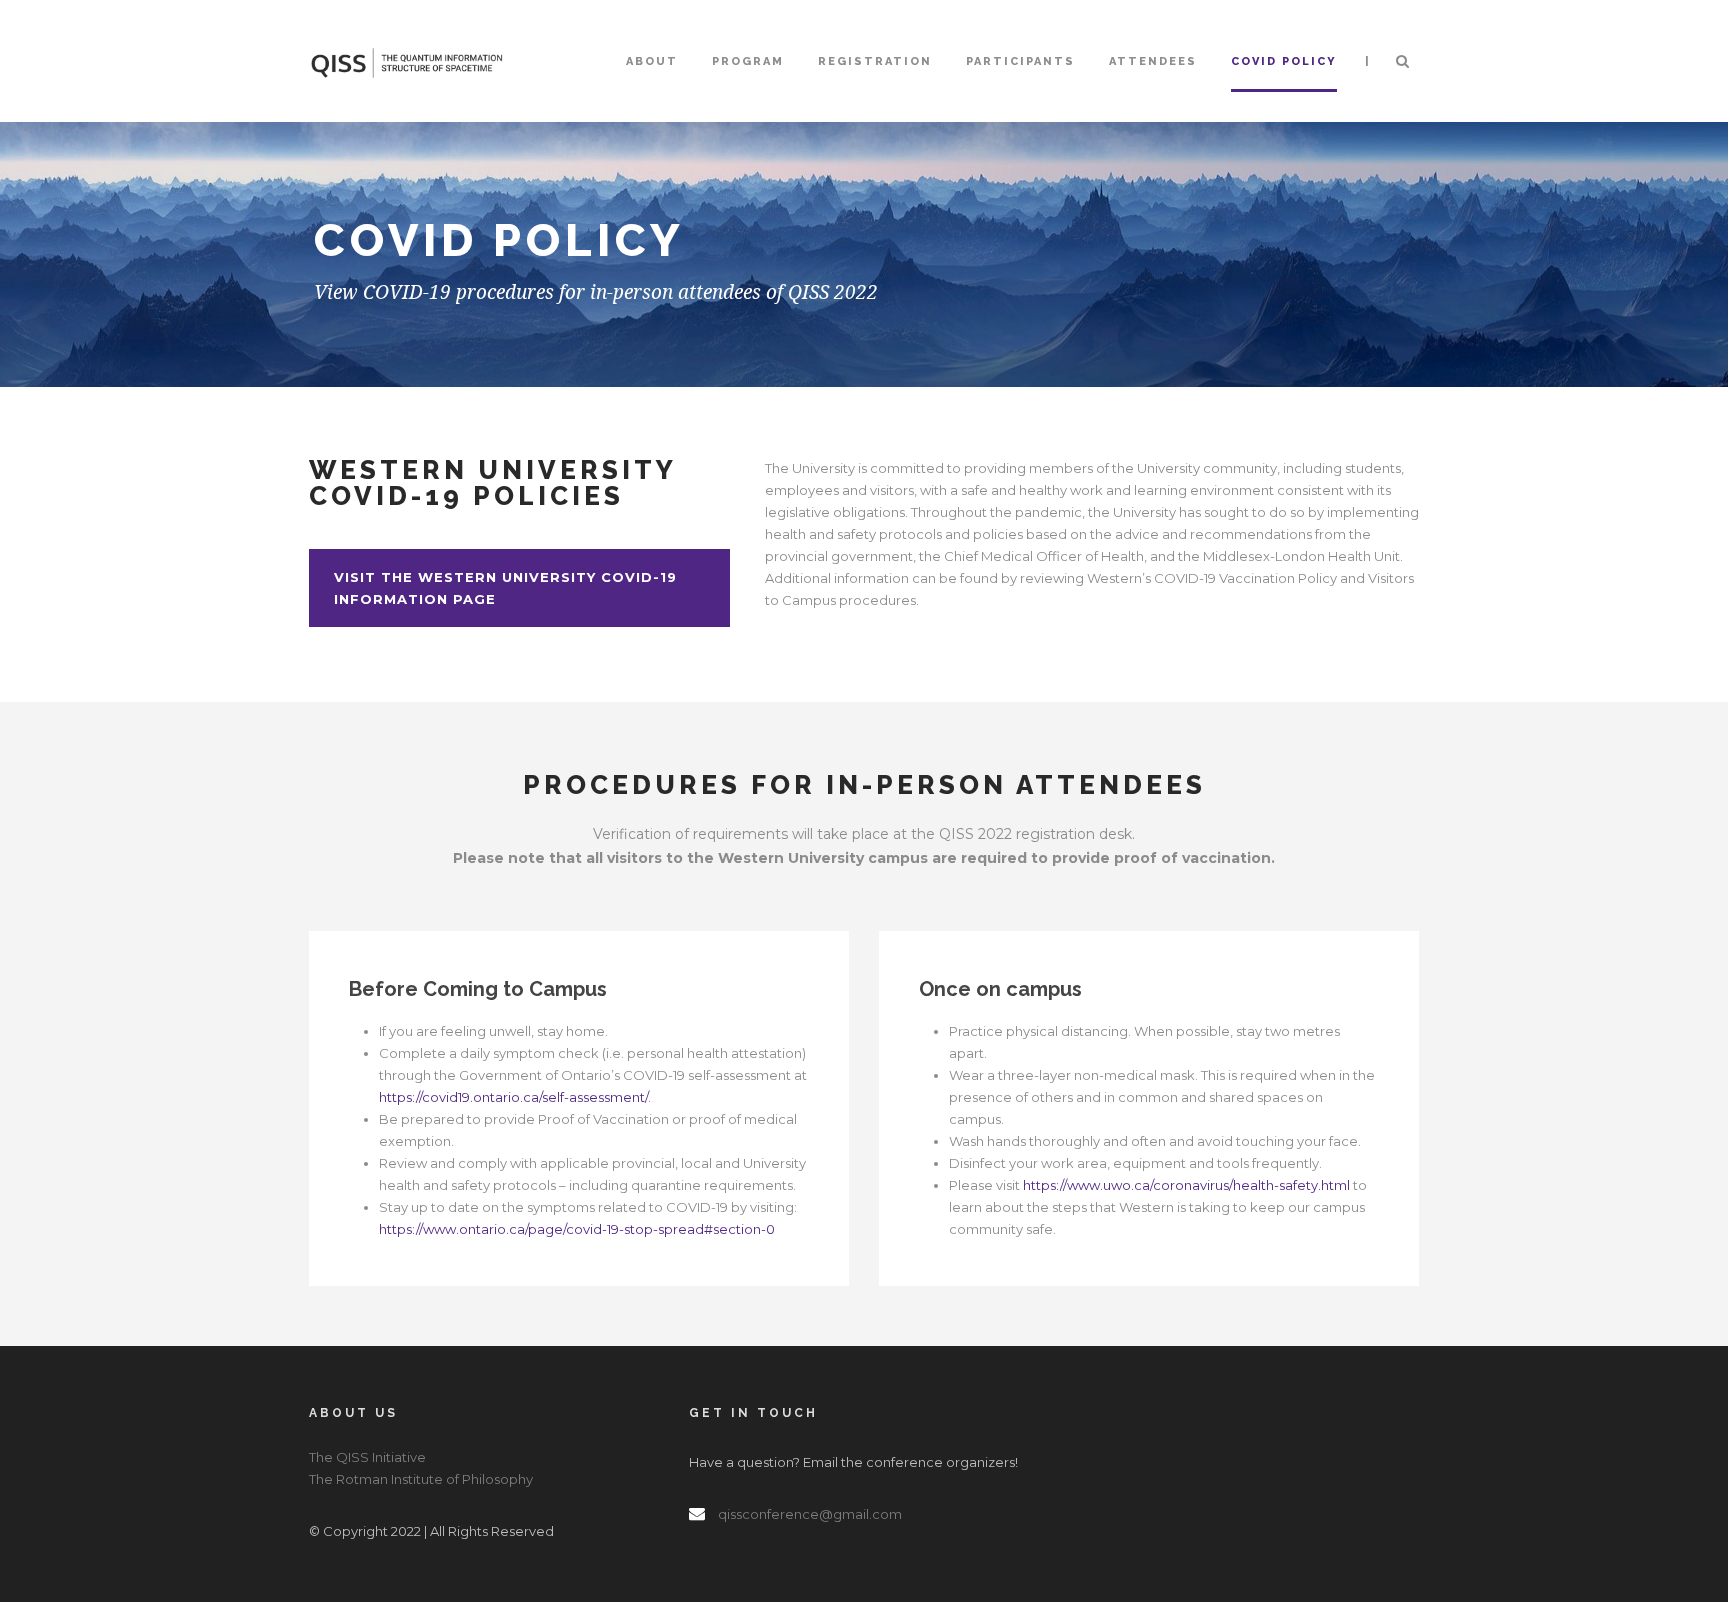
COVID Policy (1284, 61)
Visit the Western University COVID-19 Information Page (505, 588)
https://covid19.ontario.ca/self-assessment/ (513, 1097)
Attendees (1153, 61)
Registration (875, 61)
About (652, 61)
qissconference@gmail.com (810, 1514)
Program (748, 61)
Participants (1020, 61)
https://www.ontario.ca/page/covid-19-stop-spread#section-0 (577, 1229)
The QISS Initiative (367, 1457)
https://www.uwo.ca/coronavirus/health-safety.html (1186, 1185)
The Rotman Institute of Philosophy (421, 1479)
